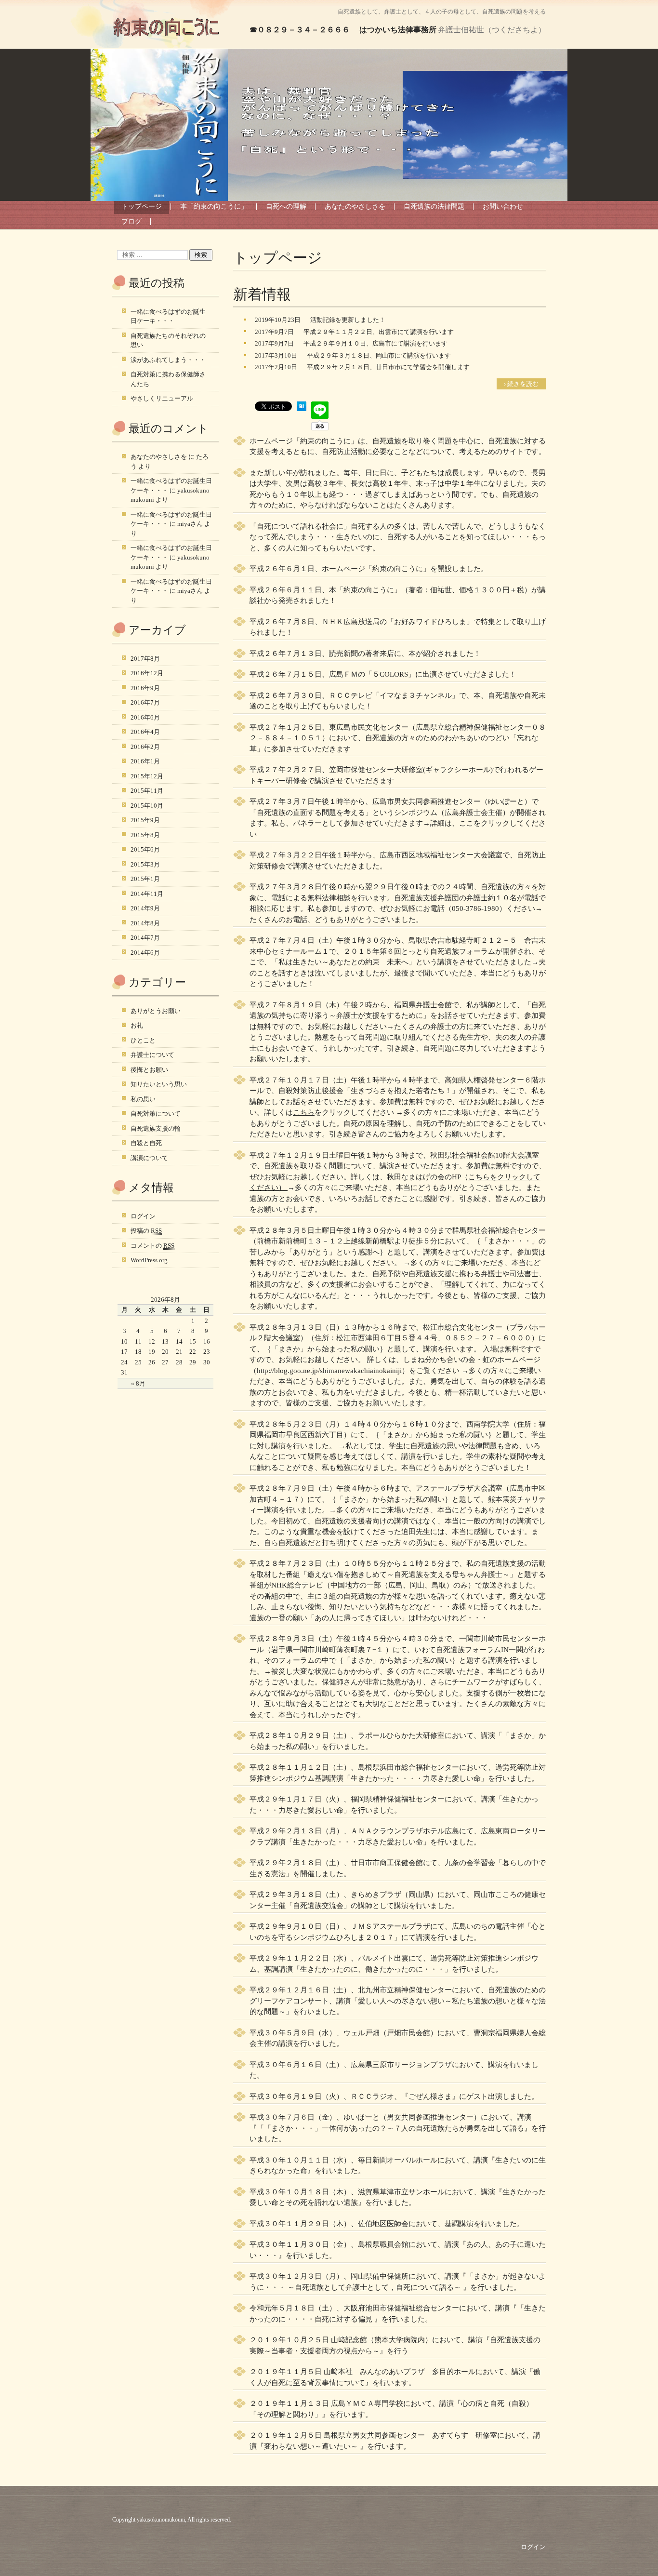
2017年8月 (145, 659)
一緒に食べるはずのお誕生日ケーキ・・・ (168, 316)
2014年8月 (145, 923)
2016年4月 (145, 732)
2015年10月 (147, 806)
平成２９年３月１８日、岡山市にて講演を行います (379, 355)
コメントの (152, 1246)
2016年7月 (145, 702)
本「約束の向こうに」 (214, 207)
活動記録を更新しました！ (348, 320)
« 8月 (138, 1383)
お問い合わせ (503, 207)
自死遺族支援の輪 (156, 1128)
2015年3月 (145, 864)
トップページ (142, 207)
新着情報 (262, 294)
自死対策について (156, 1114)
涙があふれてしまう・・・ (168, 360)
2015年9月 (145, 820)
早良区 (296, 1435)
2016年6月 (145, 717)
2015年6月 (145, 849)
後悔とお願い (149, 1070)
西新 (315, 1435)
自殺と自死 (146, 1143)
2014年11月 (147, 894)
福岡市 (275, 1435)
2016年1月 (145, 761)
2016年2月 (145, 747)
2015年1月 (145, 879)
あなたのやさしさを (355, 207)
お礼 (137, 1025)
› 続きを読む (521, 384)
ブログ (132, 221)
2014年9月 (145, 908)
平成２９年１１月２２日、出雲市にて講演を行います (379, 332)
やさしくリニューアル (162, 398)
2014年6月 (145, 953)
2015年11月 (147, 791)
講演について (149, 1158)
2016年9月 (145, 688)
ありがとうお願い (156, 1011)
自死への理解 (286, 207)
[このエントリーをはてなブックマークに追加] (302, 409)
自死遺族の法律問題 (434, 207)
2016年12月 (147, 673)
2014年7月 (145, 938)
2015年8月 (145, 835)
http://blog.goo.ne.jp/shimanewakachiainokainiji (329, 1371)
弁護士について (152, 1055)
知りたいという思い (159, 1084)
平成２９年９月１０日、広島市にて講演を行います (375, 343)
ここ (466, 823)
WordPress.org (149, 1260)
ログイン (143, 1216)
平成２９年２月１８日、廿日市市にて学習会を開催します (388, 367)
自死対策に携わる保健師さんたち (168, 379)
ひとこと (143, 1040)
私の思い (143, 1099)
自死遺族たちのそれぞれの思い (168, 340)
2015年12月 (147, 776)
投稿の (146, 1231)
